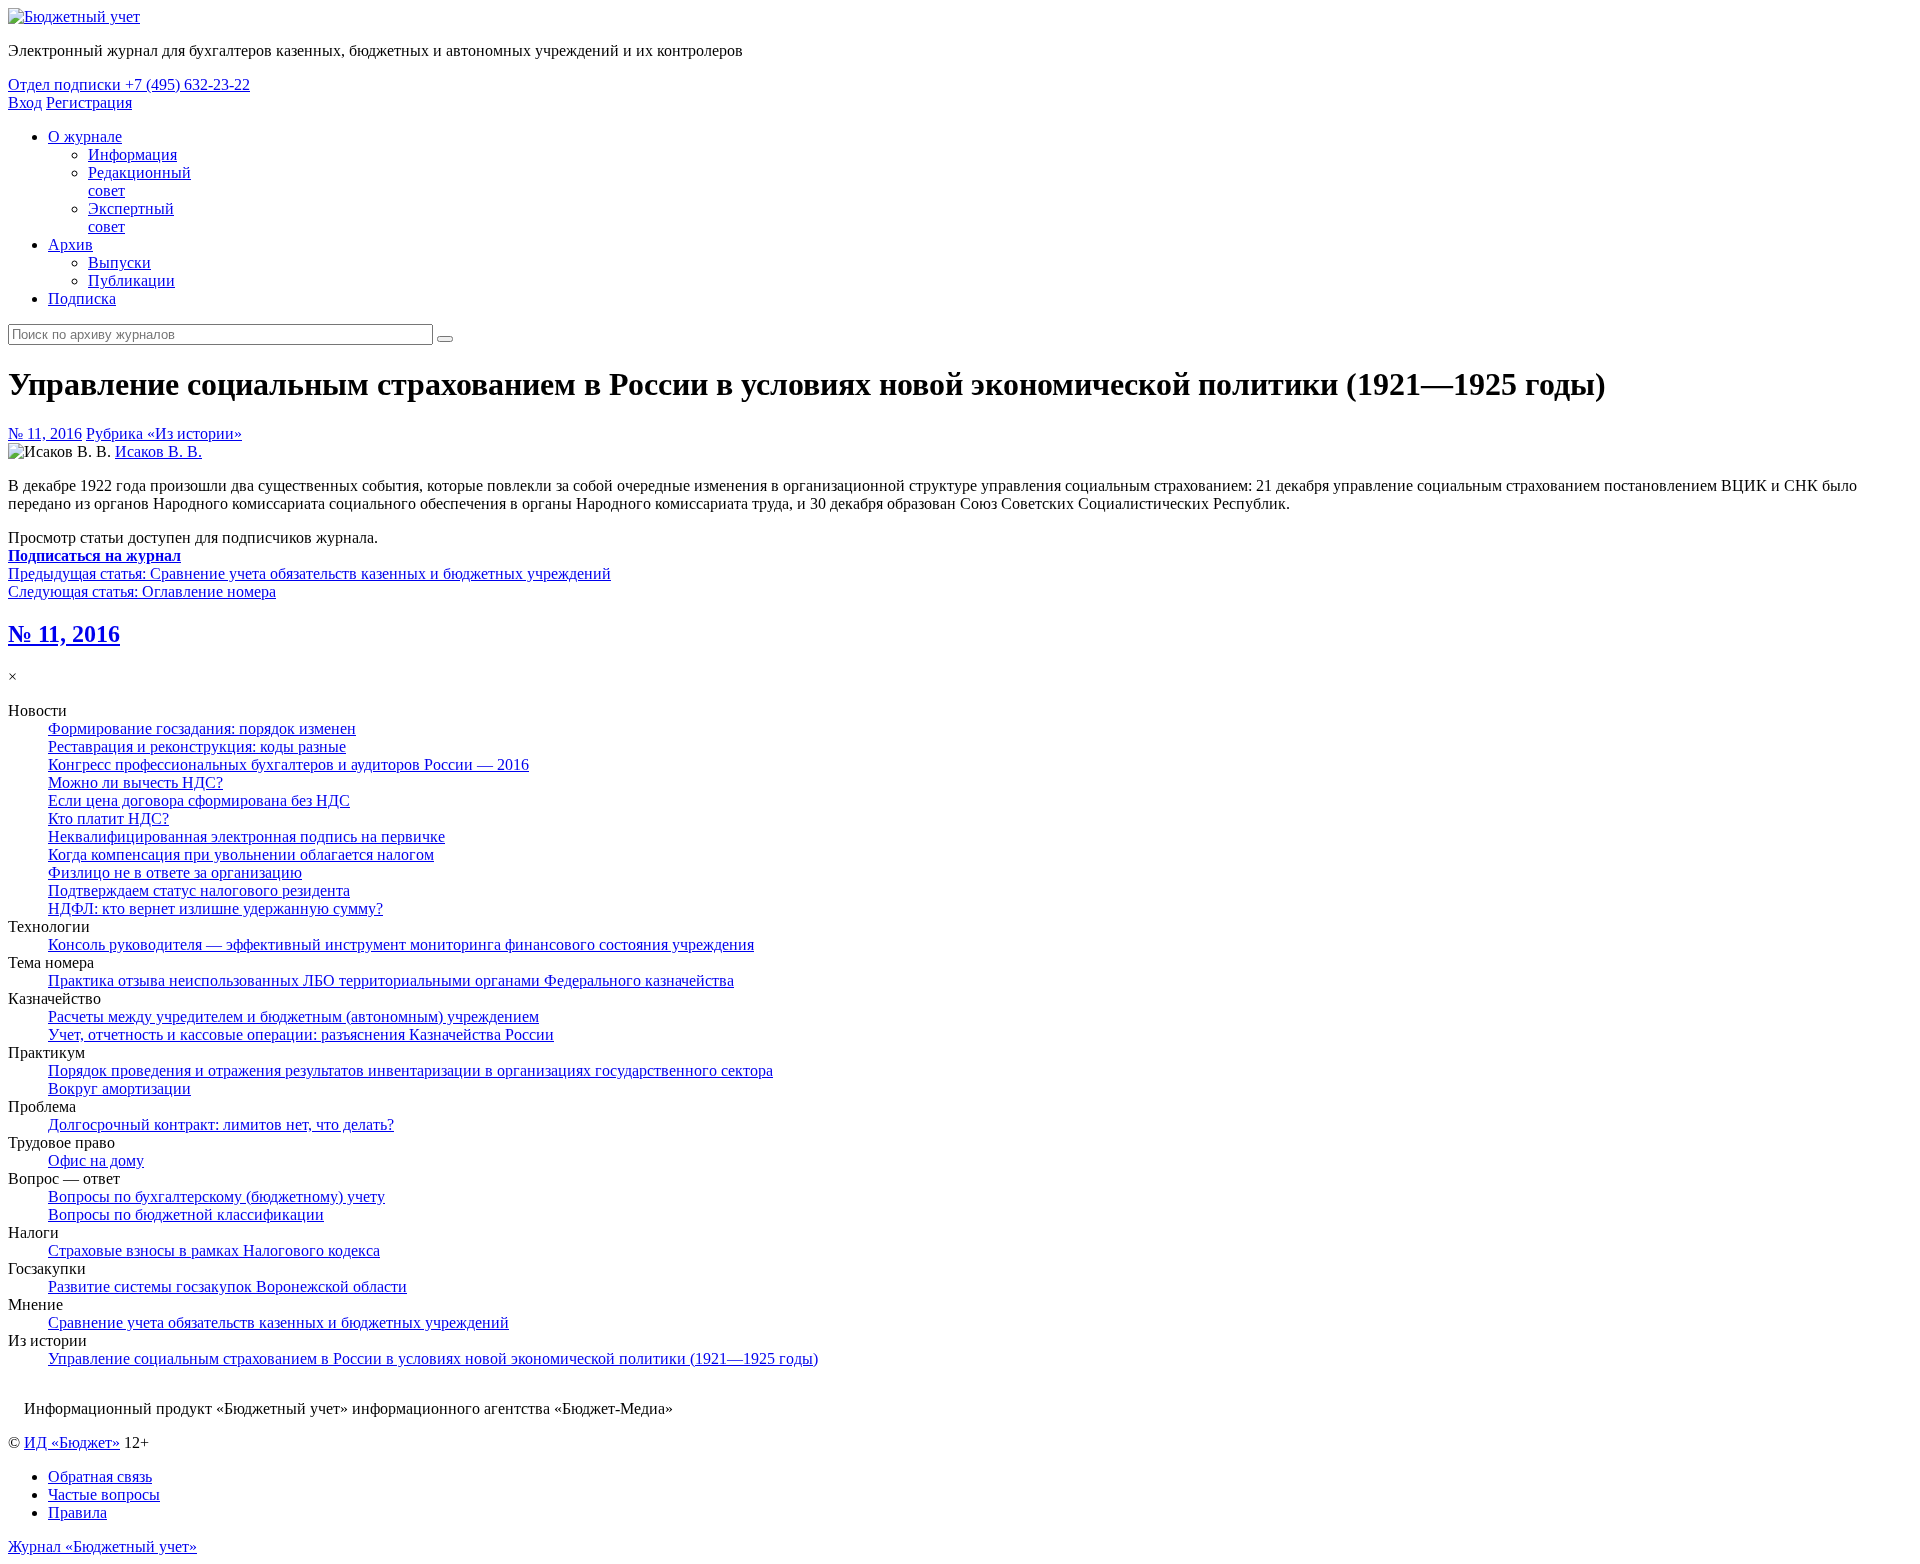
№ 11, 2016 (45, 433)
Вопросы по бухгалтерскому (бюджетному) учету (216, 1196)
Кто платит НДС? (108, 818)
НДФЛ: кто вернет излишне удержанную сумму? (215, 908)
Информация (132, 154)
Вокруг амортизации (119, 1088)
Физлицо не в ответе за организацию (175, 872)
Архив (70, 244)
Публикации (131, 280)
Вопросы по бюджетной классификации (186, 1214)
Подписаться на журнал (94, 555)
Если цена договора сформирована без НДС (199, 800)
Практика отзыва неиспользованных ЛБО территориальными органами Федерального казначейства (391, 980)
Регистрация (89, 102)
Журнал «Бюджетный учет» (102, 1546)
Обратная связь (100, 1476)
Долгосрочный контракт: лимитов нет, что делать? (221, 1124)
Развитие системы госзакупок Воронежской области (227, 1286)
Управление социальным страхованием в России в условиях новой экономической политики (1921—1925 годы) (433, 1358)
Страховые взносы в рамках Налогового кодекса (214, 1250)
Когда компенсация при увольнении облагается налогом (241, 854)
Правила (77, 1512)
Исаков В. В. (158, 451)
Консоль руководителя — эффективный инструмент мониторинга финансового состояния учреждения (401, 944)
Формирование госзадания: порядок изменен (202, 728)
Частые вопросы (104, 1494)
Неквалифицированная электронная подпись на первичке (246, 836)
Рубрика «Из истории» (164, 433)
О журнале (85, 136)
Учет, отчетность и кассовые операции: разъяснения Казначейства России (301, 1034)
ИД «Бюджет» (72, 1442)
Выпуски (119, 262)
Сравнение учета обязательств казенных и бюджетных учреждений (278, 1322)
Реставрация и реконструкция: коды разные (197, 746)
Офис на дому (96, 1160)
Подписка (82, 298)
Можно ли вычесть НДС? (135, 782)
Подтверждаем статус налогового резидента (199, 890)
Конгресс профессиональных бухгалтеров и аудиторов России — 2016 (288, 764)
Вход (25, 102)
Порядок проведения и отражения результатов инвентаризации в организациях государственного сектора (410, 1070)
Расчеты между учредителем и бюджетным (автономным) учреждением (293, 1016)
